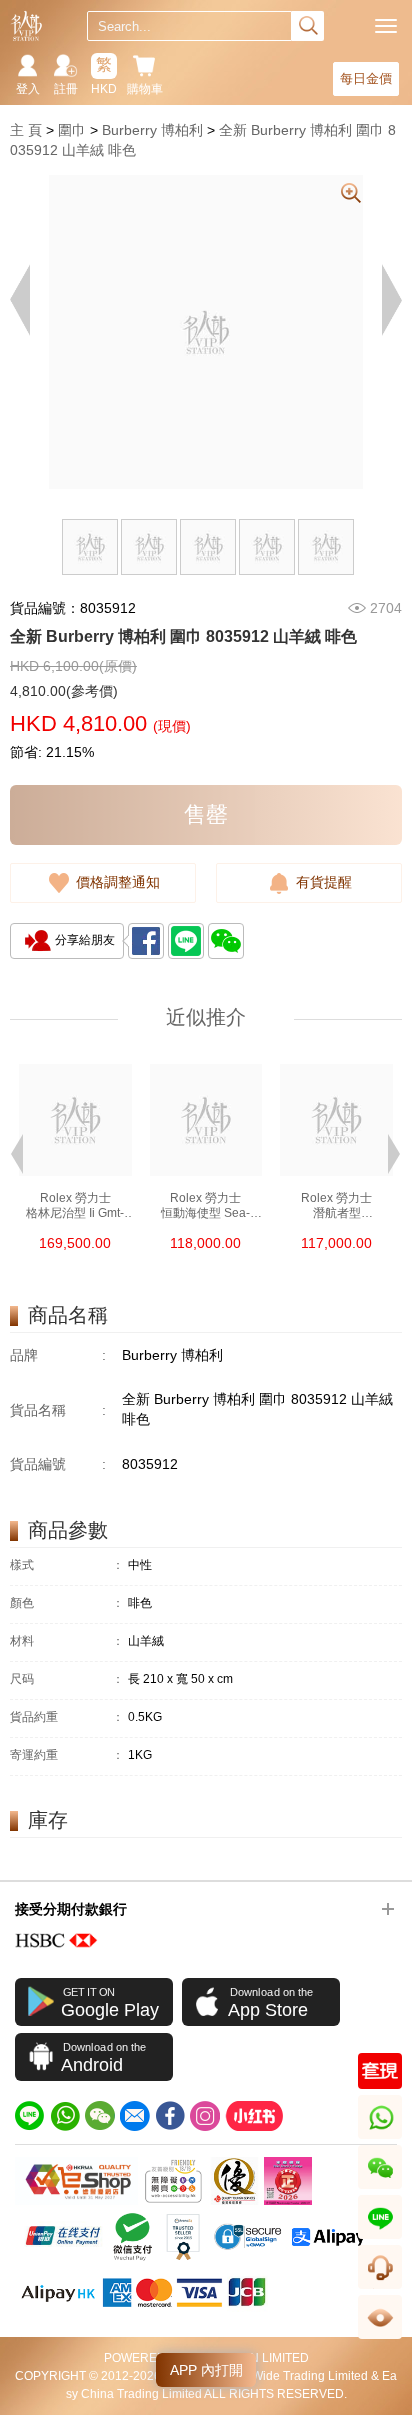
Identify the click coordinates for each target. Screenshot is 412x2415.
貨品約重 (67, 1717)
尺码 (67, 1679)
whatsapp (381, 2138)
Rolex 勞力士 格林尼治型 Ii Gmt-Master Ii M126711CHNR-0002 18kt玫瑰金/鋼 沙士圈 (75, 1206)
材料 (67, 1641)
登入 (28, 89)
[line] (30, 2116)
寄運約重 (67, 1755)
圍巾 (72, 130)
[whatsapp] (65, 2116)
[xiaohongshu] (254, 2116)
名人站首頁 (26, 26)
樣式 (67, 1565)
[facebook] (170, 2116)
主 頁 (26, 130)
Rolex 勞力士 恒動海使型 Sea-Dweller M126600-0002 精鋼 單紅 (205, 1206)
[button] (17, 1152)
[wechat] (100, 2116)
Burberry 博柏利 (152, 130)
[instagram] (205, 2116)
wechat (380, 2188)
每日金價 (366, 78)
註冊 (66, 89)
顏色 (67, 1603)
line (380, 2238)
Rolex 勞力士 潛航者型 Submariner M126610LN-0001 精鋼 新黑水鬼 (337, 1206)
